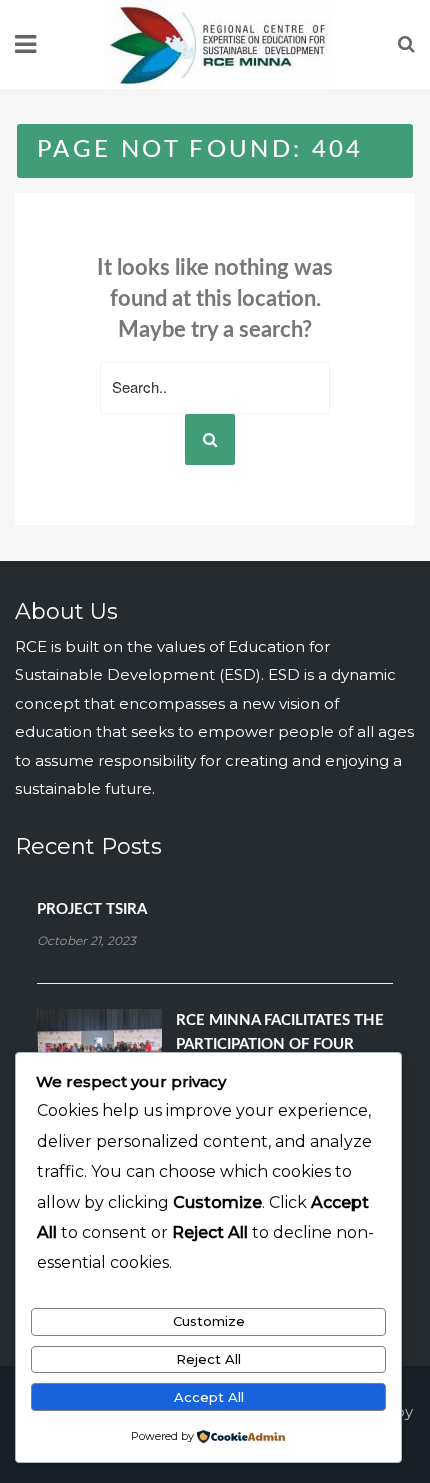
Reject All (208, 1359)
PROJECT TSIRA (92, 909)
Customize (209, 1321)
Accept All (209, 1397)
